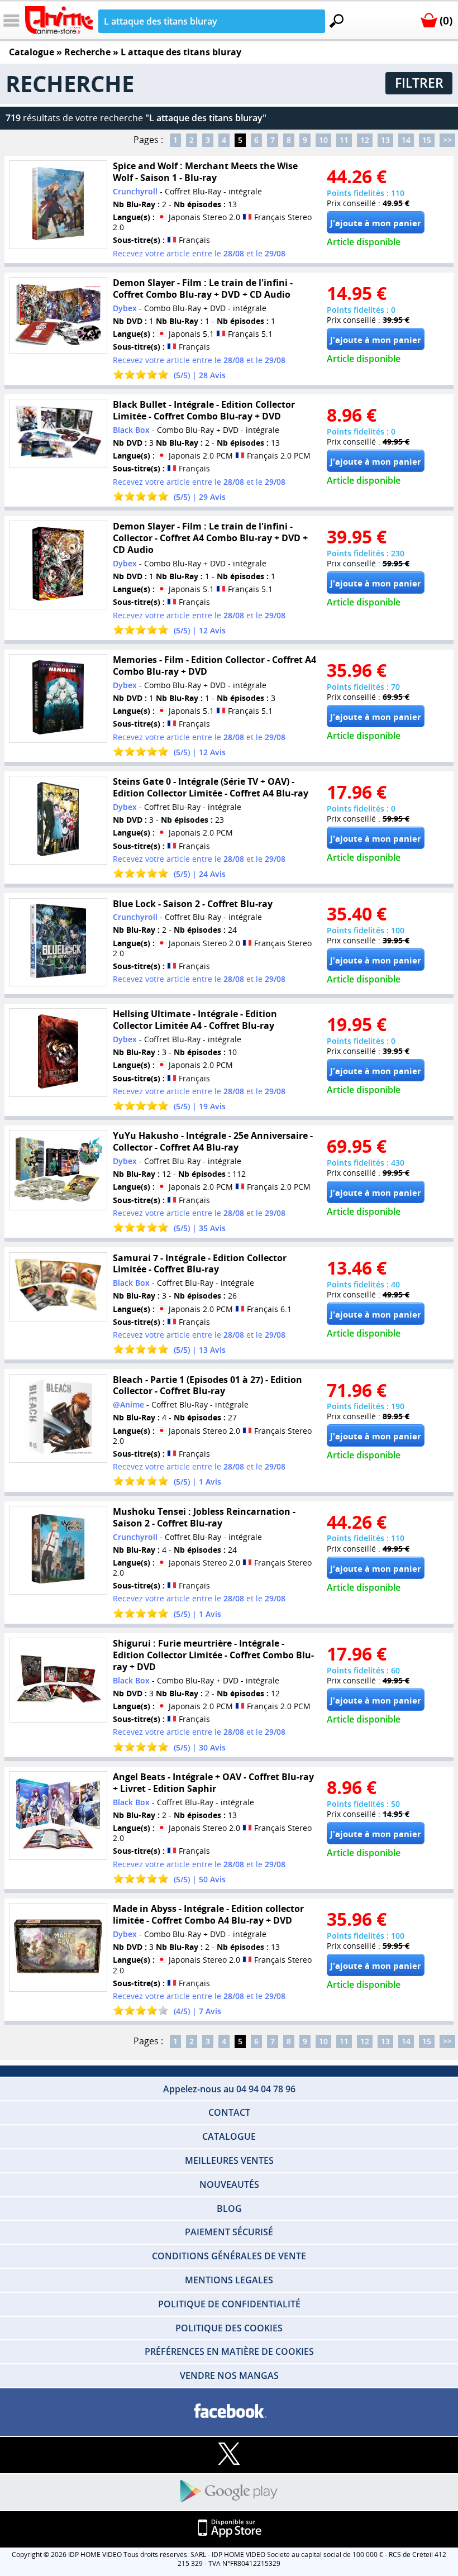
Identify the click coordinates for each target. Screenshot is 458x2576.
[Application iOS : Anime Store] (229, 2529)
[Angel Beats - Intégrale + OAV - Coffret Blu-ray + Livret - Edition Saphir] (58, 1816)
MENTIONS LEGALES (229, 2280)
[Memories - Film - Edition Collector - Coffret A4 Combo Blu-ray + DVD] (58, 698)
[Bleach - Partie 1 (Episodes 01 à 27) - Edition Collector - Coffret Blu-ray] (58, 1418)
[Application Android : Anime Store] (229, 2492)
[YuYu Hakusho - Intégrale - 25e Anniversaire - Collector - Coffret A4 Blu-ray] (58, 1170)
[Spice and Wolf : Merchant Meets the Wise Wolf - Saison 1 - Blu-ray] (58, 205)
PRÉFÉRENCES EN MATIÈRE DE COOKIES (229, 2351)
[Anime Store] (59, 20)
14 (406, 140)
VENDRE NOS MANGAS (229, 2375)
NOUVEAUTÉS (229, 2184)
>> (447, 140)
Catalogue (32, 52)
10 (323, 140)
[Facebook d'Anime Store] (229, 2412)
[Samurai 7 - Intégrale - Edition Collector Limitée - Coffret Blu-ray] (58, 1287)
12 (365, 140)
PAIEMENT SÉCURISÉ (229, 2232)
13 (385, 140)
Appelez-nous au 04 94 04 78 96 (229, 2089)
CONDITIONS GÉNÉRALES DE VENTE (229, 2256)
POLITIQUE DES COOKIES (229, 2328)
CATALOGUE (229, 2136)
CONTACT (229, 2112)
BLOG (229, 2208)
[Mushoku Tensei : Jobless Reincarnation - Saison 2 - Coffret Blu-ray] (58, 1550)
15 (427, 140)
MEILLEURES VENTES (229, 2160)
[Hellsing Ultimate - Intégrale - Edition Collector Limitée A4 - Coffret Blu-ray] (58, 1053)
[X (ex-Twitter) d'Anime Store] (229, 2455)
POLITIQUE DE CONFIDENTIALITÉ (229, 2304)
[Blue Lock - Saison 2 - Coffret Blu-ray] (58, 942)
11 (344, 140)
